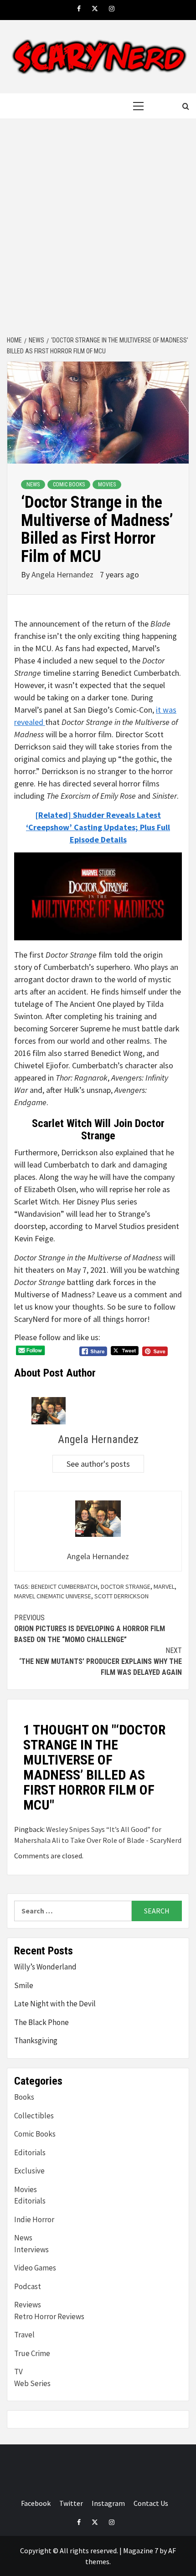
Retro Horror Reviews (49, 2316)
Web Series (32, 2383)
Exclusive (29, 2171)
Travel (24, 2335)
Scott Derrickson (121, 1596)
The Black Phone (41, 2022)
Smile (24, 1985)
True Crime (32, 2353)
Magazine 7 (141, 2550)
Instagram (108, 2503)
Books (24, 2097)
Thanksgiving (36, 2040)
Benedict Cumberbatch (64, 1586)
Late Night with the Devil (55, 2004)
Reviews (28, 2305)
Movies (107, 485)
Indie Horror (34, 2219)
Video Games (35, 2268)
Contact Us (151, 2503)
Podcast (28, 2286)
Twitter (71, 2503)
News (33, 485)
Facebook (36, 2503)
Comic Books (69, 485)
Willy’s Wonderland (45, 1967)
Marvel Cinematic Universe (53, 1596)
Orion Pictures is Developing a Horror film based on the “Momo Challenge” (90, 1629)
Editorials (30, 2153)
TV (18, 2372)
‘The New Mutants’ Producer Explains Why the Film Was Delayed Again (101, 1661)
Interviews (31, 2250)
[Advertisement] (98, 228)
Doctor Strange (126, 1586)
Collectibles (34, 2116)
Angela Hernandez (63, 574)
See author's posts (98, 1464)
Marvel (164, 1586)
